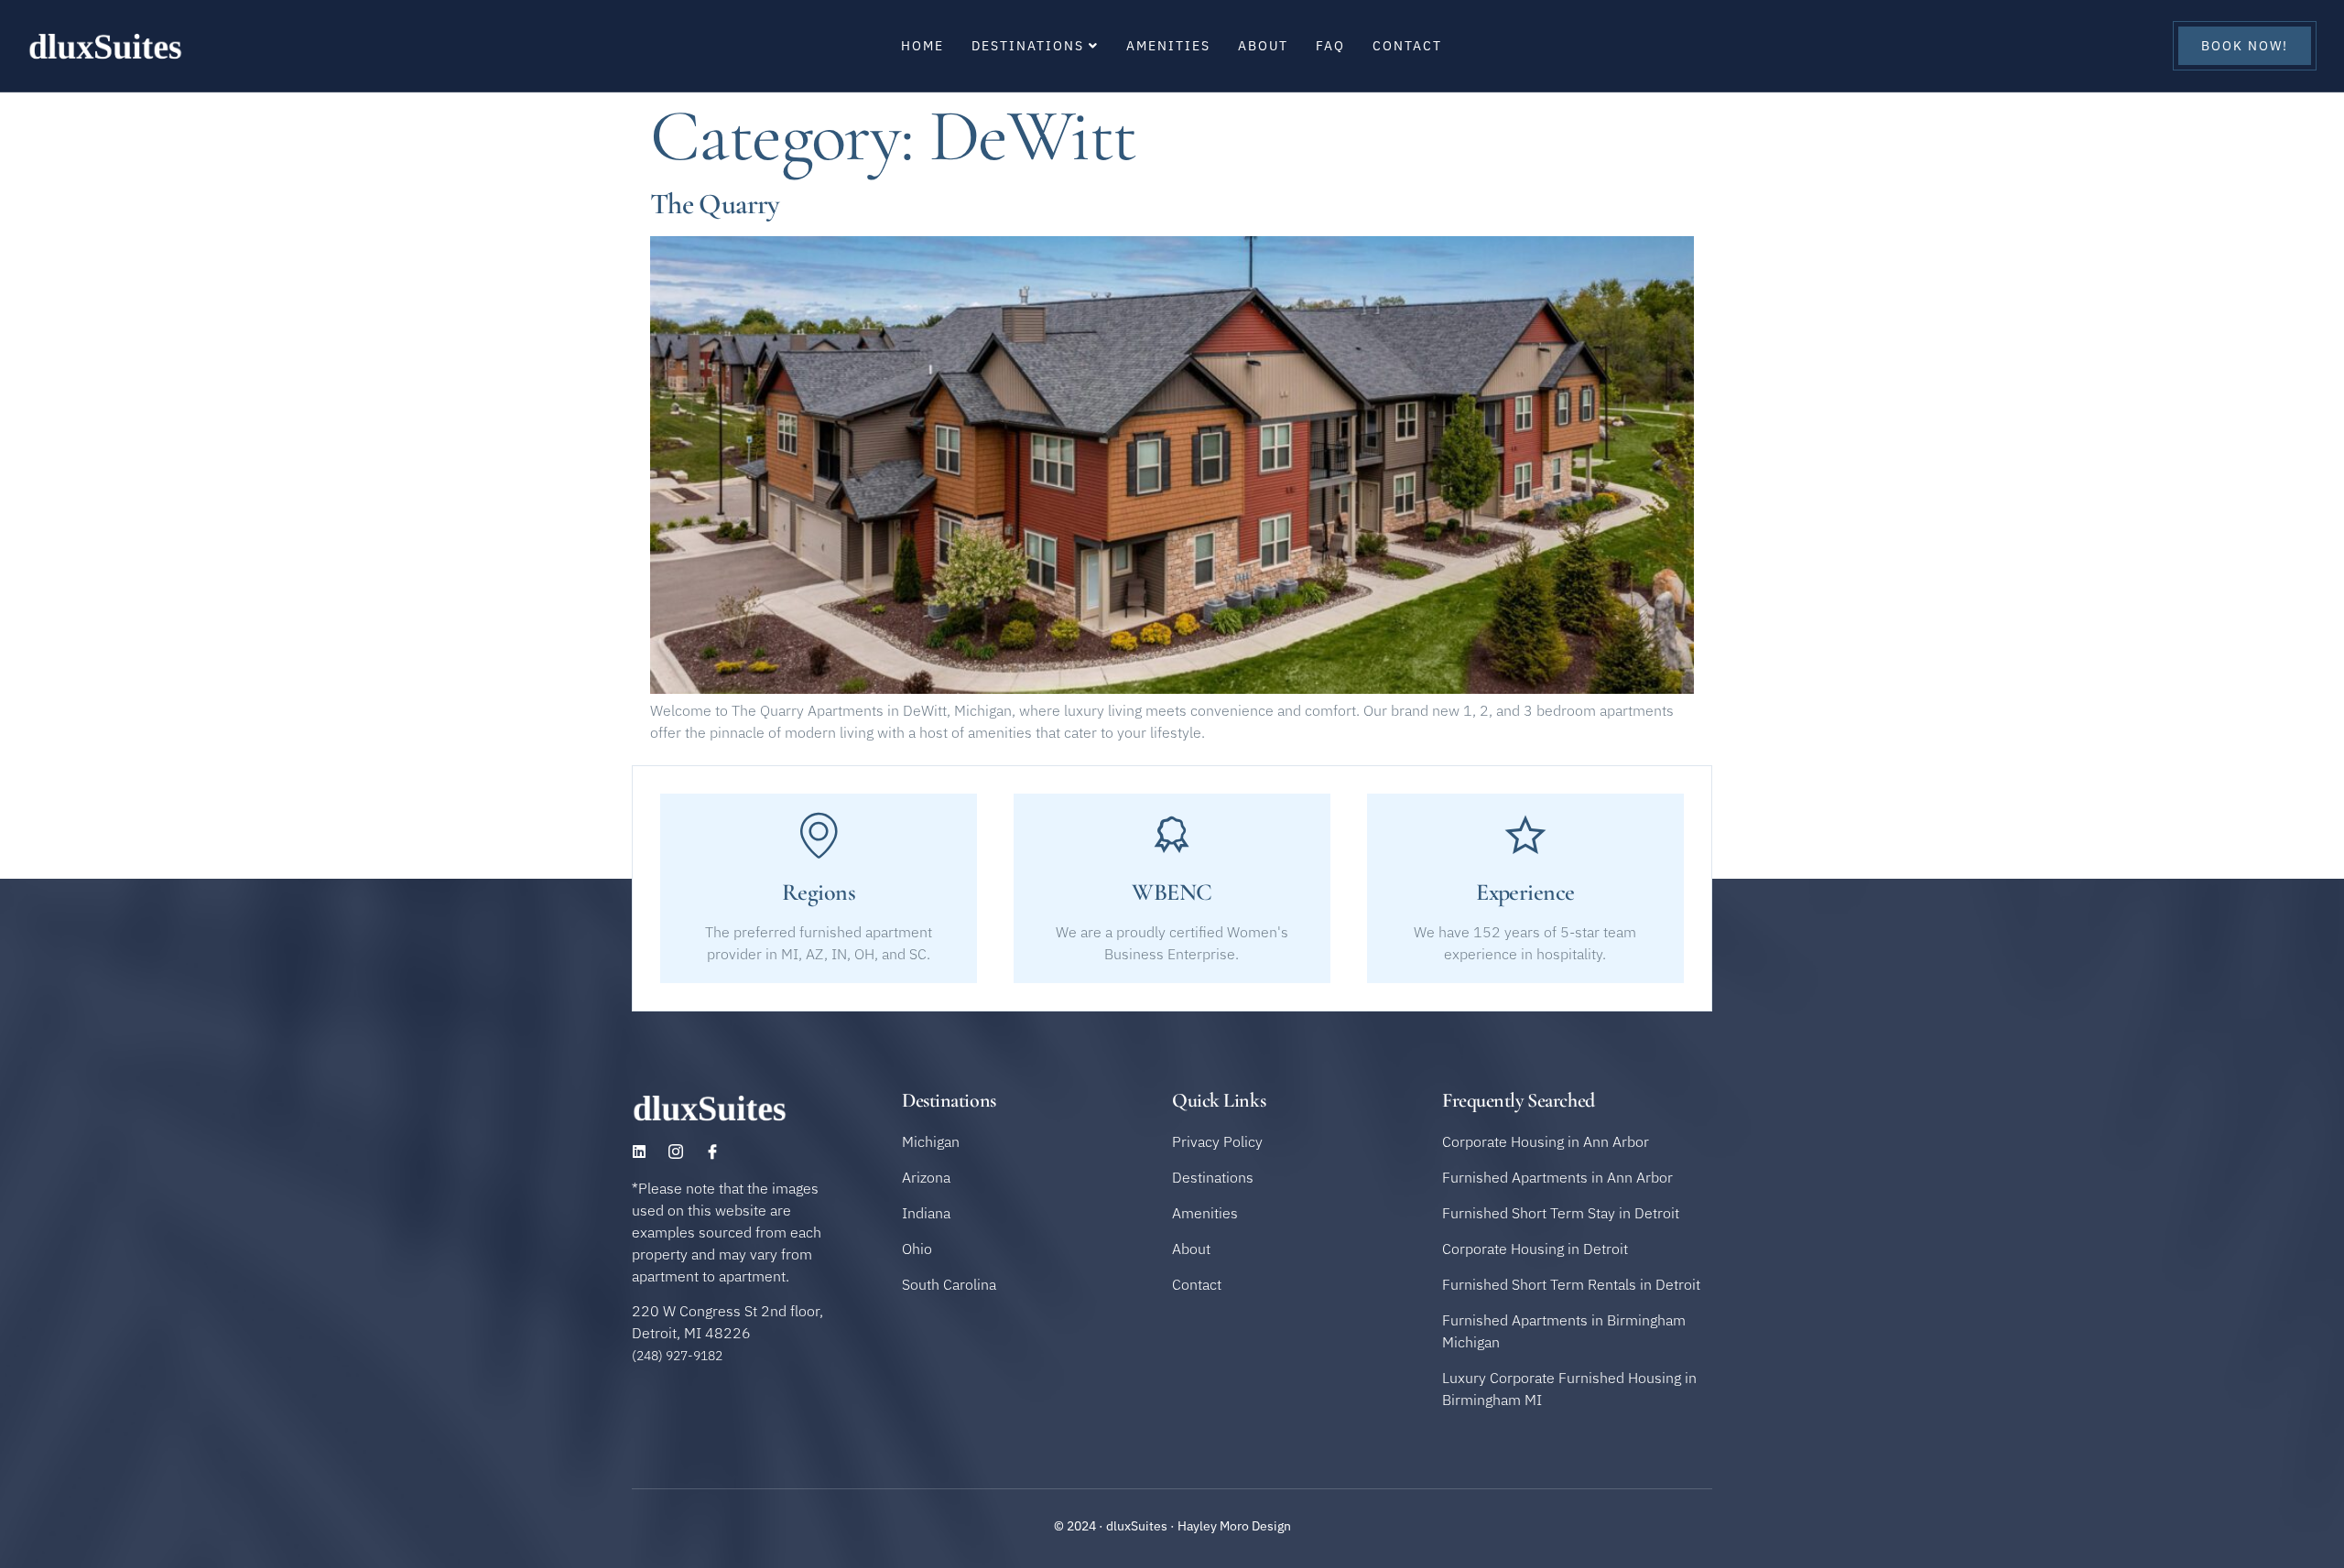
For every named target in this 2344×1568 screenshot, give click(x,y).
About (1263, 46)
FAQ (1330, 46)
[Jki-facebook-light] (712, 1152)
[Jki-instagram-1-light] (676, 1152)
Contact (1407, 46)
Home (922, 46)
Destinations (1028, 46)
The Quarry (715, 204)
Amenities (1168, 46)
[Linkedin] (639, 1152)
